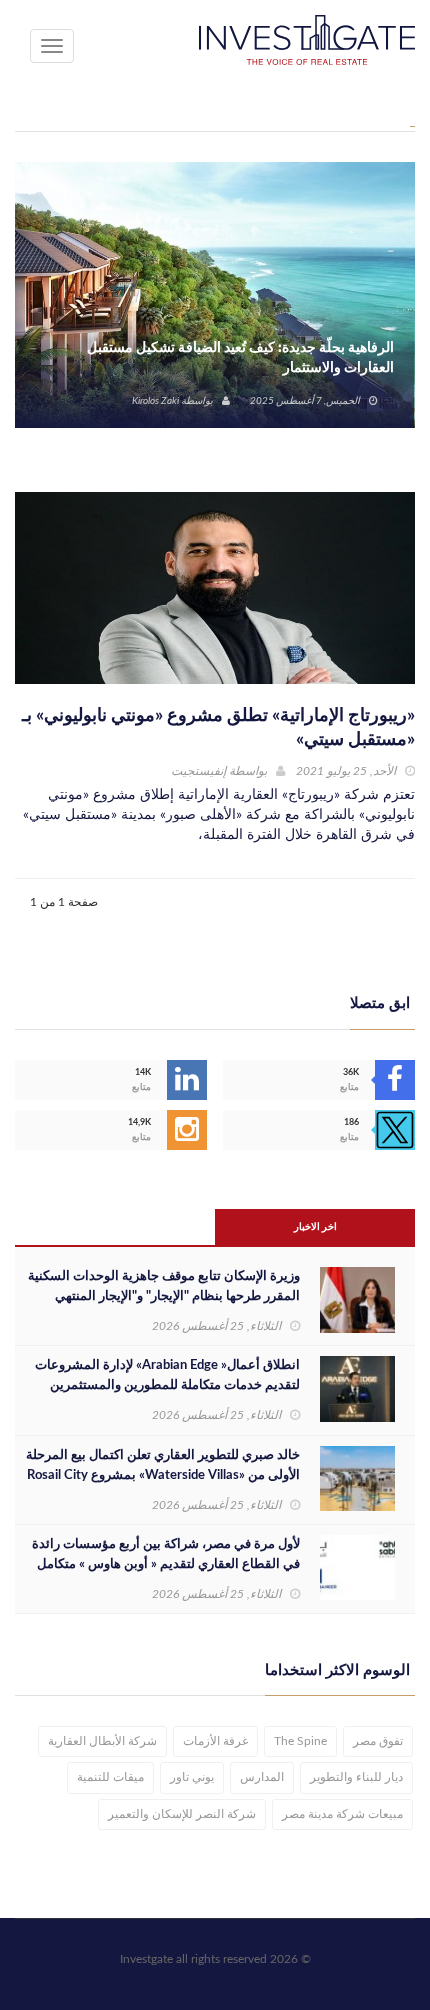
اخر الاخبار (315, 1227)
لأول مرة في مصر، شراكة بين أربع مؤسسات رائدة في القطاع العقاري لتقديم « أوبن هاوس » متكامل (166, 1554)
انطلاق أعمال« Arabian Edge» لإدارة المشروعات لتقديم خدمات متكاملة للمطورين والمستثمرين (167, 1375)
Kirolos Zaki (155, 401)
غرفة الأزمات (215, 1741)
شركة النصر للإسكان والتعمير (182, 1814)
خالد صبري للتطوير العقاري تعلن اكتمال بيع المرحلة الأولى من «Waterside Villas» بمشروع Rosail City (163, 1465)
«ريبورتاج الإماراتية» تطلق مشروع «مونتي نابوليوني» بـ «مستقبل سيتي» (218, 728)
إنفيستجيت (198, 771)
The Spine (300, 1741)
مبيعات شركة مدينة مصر (342, 1814)
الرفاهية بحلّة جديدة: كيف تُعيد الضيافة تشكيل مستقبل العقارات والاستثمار (240, 358)
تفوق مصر (378, 1741)
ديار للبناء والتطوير (356, 1777)
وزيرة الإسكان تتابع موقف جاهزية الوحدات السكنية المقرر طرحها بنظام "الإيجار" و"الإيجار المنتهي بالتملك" (164, 1296)
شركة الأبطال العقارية (102, 1741)
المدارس (262, 1777)
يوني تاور (192, 1777)
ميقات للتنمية (110, 1777)
